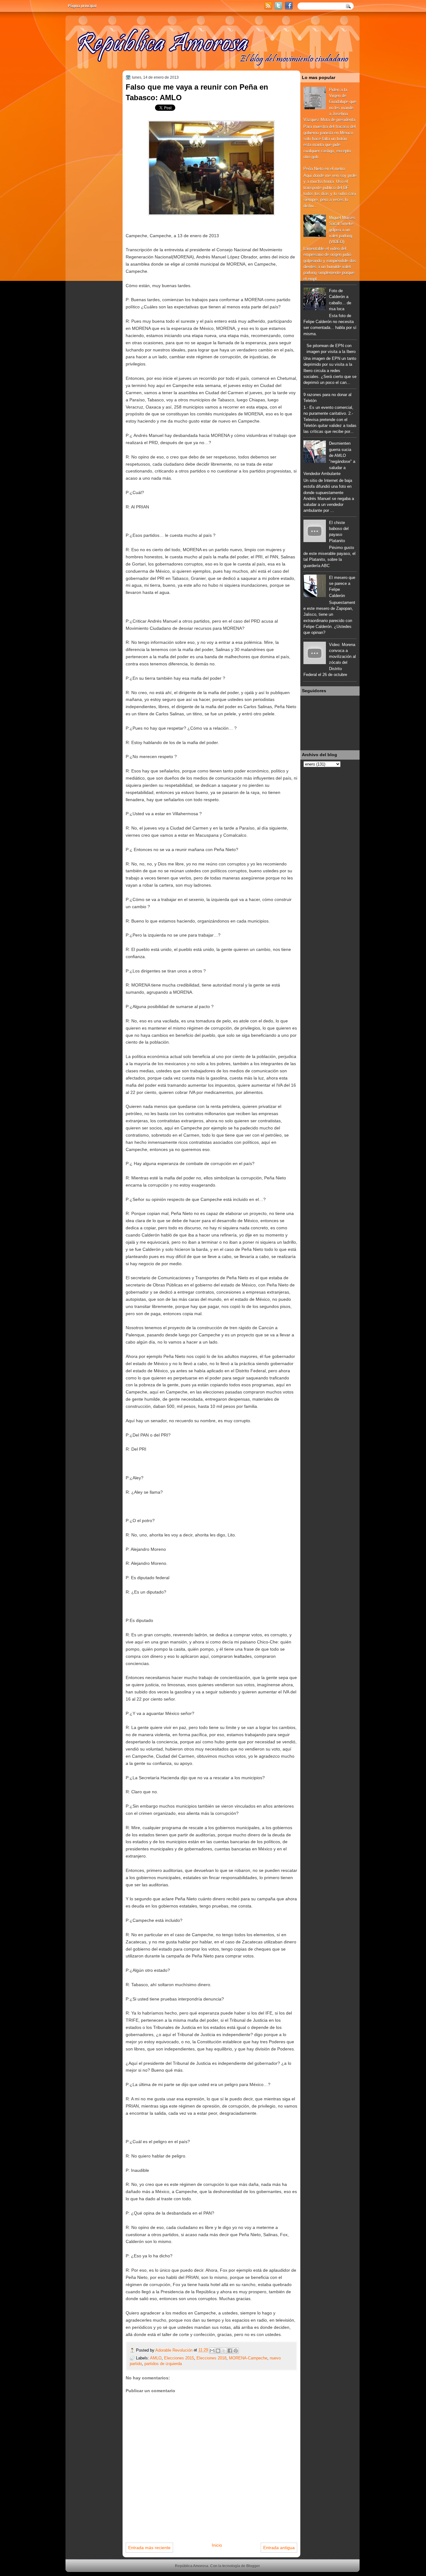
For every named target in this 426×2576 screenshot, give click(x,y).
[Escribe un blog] (218, 2351)
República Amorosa (192, 2566)
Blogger (253, 2566)
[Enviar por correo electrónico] (212, 2351)
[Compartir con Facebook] (230, 2351)
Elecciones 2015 (179, 2358)
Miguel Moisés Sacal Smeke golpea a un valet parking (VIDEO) (342, 230)
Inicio (217, 2545)
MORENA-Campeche (248, 2358)
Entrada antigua (279, 2548)
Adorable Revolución (174, 2350)
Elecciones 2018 (211, 2358)
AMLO (156, 2358)
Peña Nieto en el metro (324, 169)
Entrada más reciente (149, 2548)
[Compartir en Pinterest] (236, 2351)
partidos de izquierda (163, 2364)
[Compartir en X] (224, 2351)
